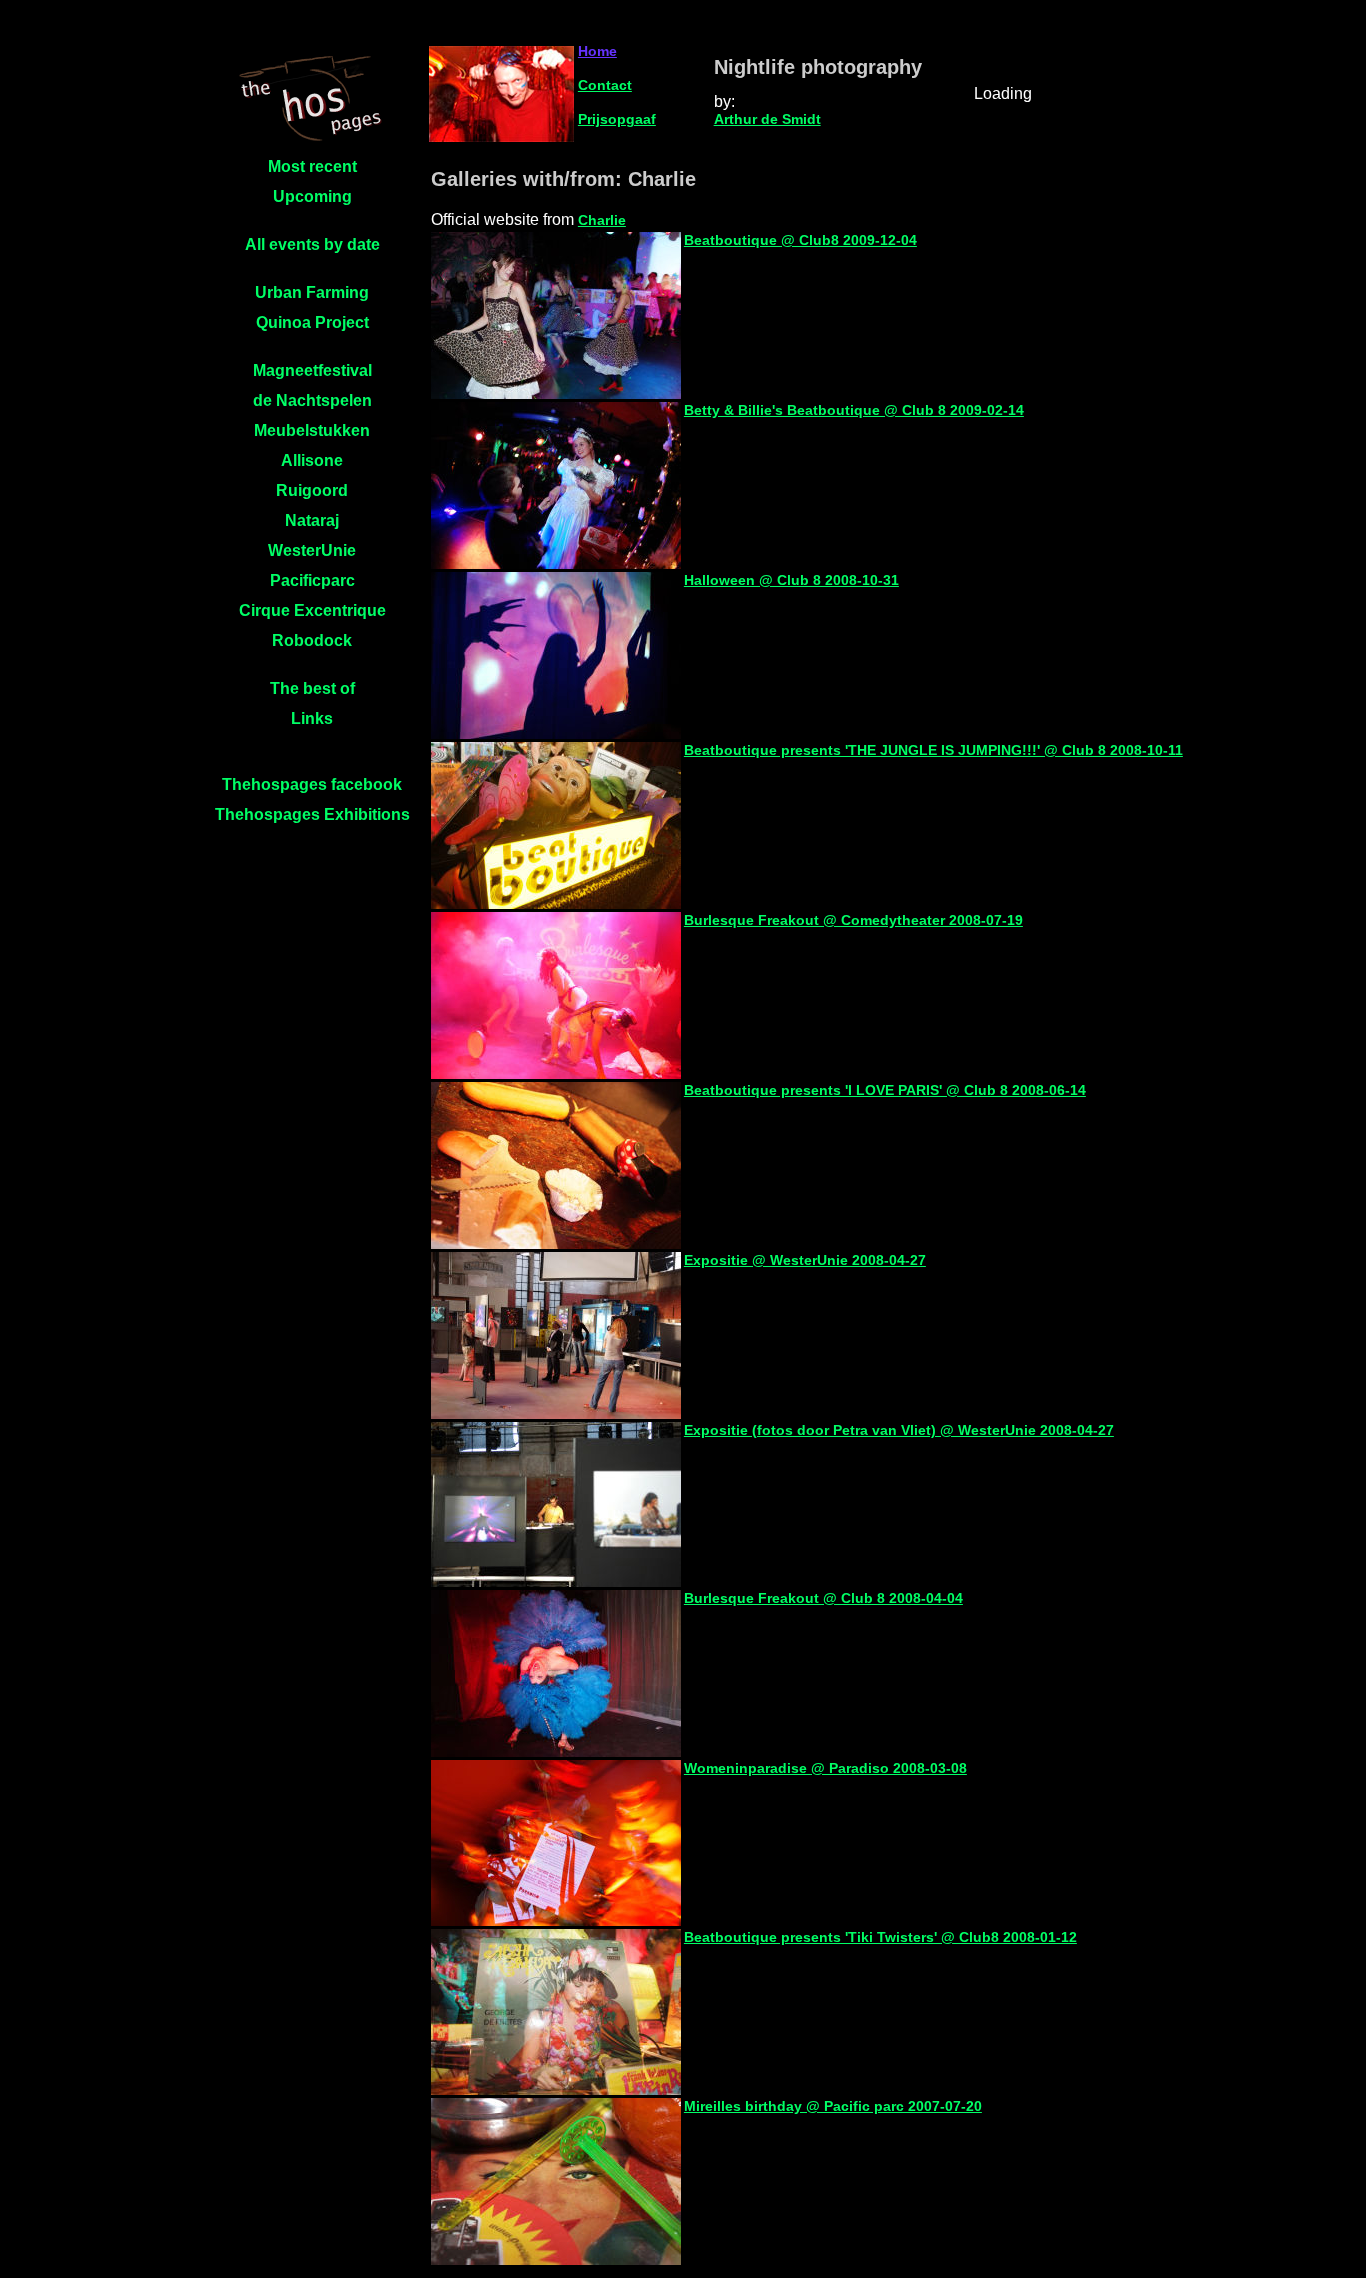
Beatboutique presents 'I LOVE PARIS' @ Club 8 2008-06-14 (885, 1090)
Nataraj (312, 520)
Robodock (312, 640)
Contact (605, 85)
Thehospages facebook (312, 784)
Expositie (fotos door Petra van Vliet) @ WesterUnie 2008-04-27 (899, 1430)
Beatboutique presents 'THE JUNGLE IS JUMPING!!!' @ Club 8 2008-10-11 (933, 750)
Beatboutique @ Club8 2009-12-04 (800, 240)
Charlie (602, 220)
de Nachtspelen (312, 400)
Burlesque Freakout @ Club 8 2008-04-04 (823, 1598)
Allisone (312, 460)
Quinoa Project (312, 322)
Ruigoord (312, 490)
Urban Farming (312, 292)
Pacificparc (312, 580)
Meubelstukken (312, 430)
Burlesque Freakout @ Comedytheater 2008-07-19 (853, 920)
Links (312, 718)
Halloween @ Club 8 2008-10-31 (791, 580)
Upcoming (312, 196)
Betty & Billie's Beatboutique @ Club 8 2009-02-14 (854, 410)
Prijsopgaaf (617, 119)
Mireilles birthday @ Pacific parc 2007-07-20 (833, 2106)
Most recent (312, 166)
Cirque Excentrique (312, 610)
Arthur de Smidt (767, 119)
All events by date (312, 244)
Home (597, 51)
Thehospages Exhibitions (312, 814)
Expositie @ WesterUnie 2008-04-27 (805, 1260)
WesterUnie (312, 550)
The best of (312, 688)
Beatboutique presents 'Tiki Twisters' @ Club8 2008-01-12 (880, 1937)
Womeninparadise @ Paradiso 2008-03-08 (825, 1768)
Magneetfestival (312, 370)
